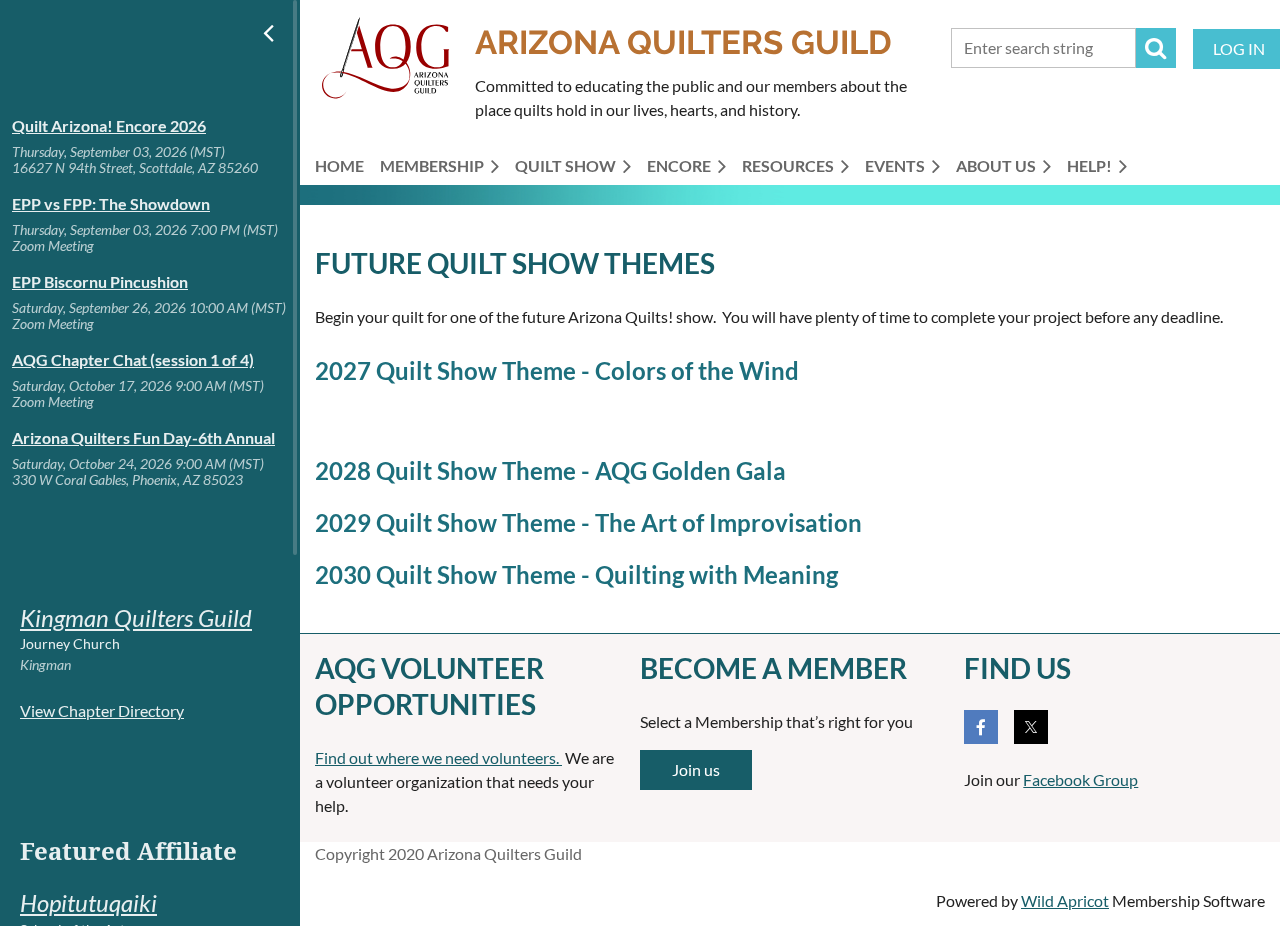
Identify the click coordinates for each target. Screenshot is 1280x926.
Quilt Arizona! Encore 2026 (109, 125)
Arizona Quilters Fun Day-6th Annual (143, 437)
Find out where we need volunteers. (438, 757)
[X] (1031, 727)
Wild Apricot (1065, 900)
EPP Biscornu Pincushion (100, 281)
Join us (696, 769)
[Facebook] (981, 727)
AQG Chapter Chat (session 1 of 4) (133, 359)
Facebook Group (1080, 779)
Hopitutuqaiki (88, 902)
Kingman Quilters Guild (136, 617)
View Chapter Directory (102, 710)
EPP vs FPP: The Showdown (111, 203)
